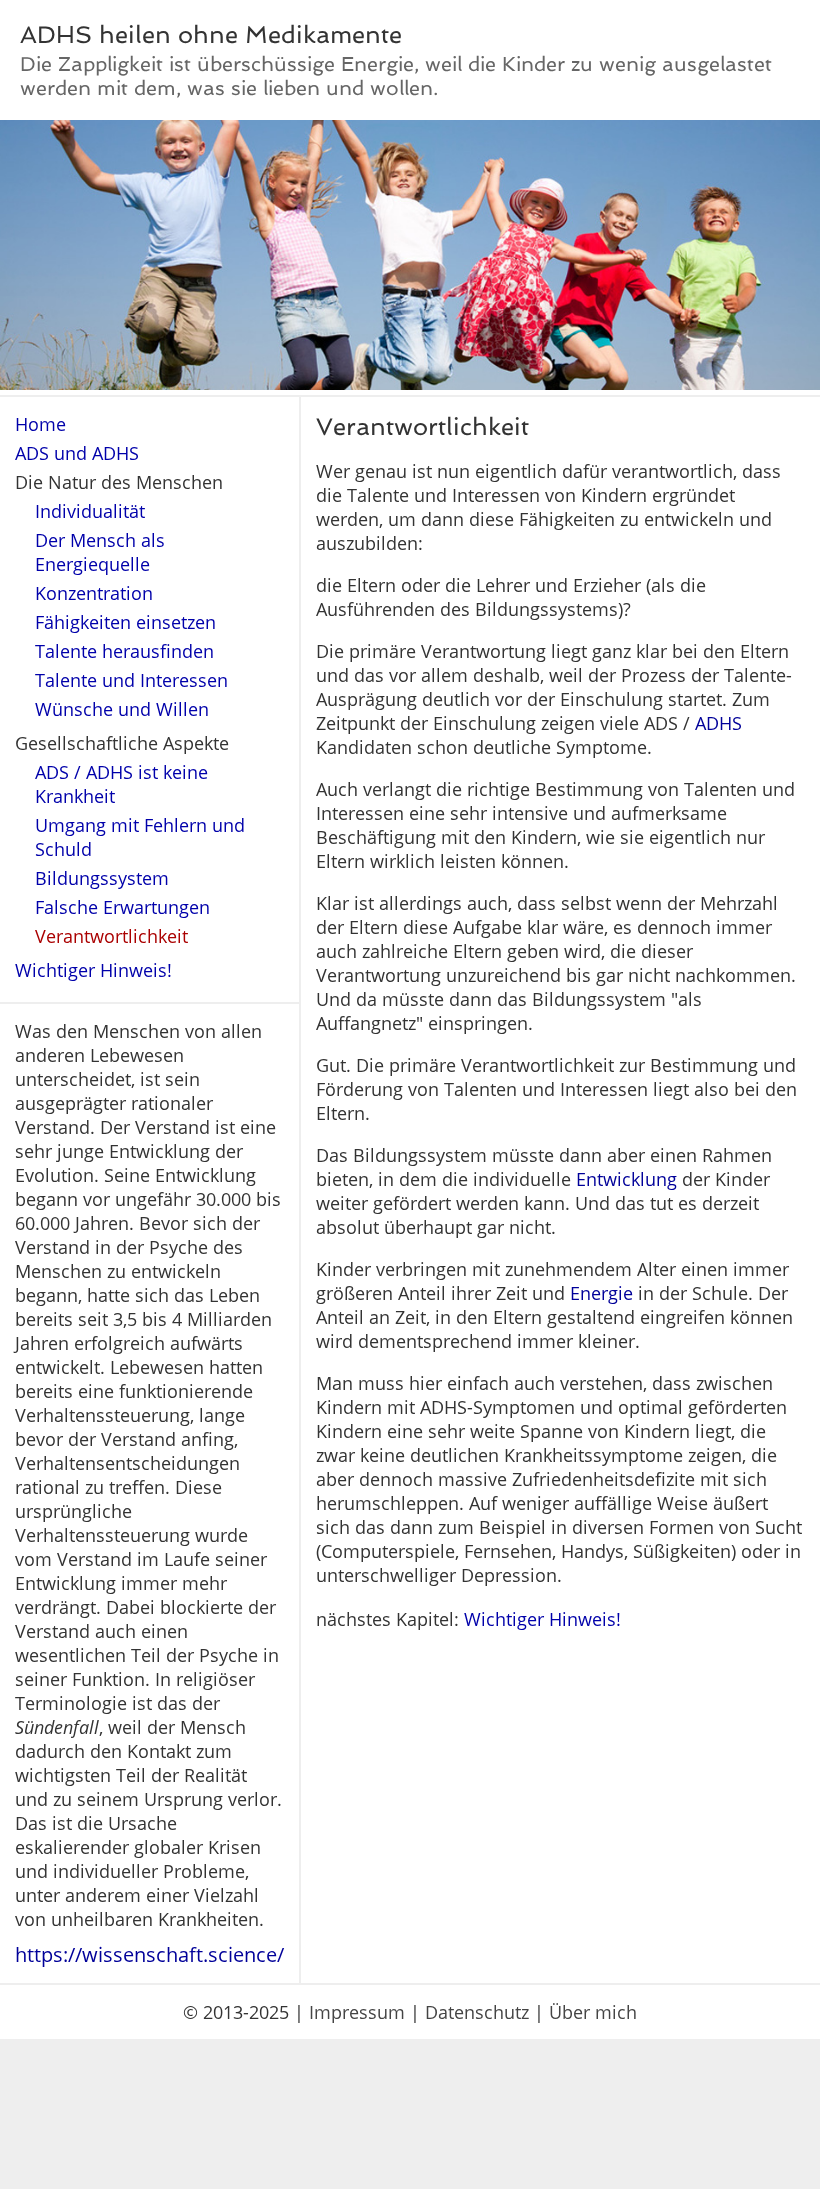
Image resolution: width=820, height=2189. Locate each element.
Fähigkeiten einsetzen (125, 622)
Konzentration (94, 593)
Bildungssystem (102, 878)
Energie (601, 1293)
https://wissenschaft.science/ (149, 1954)
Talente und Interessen (131, 680)
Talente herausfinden (124, 651)
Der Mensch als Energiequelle (100, 552)
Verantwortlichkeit (111, 936)
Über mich (593, 2012)
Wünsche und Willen (122, 709)
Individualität (90, 511)
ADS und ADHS (77, 453)
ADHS (718, 723)
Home (40, 424)
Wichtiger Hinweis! (93, 970)
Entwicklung (626, 1179)
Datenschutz (477, 2012)
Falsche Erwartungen (122, 907)
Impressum (357, 2012)
